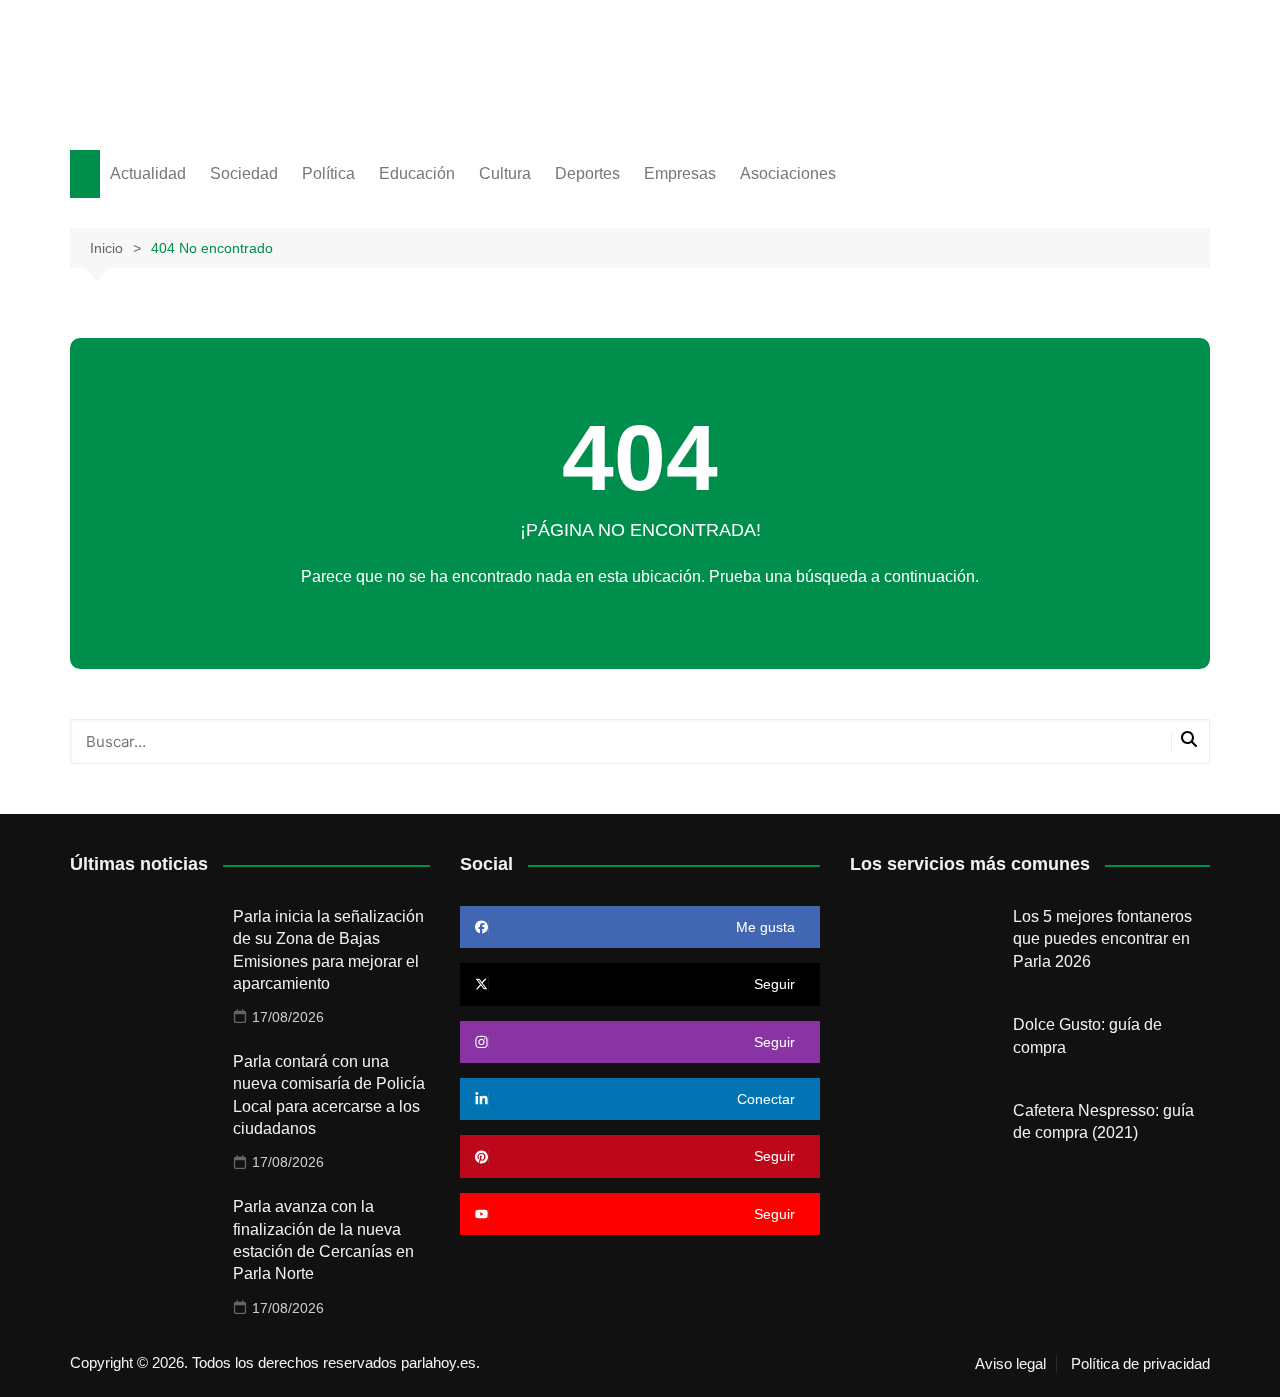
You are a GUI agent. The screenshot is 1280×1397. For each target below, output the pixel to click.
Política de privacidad (1140, 1364)
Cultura (505, 173)
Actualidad (148, 173)
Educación (417, 173)
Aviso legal (1010, 1364)
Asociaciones (788, 173)
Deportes (587, 173)
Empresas (680, 173)
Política (328, 173)
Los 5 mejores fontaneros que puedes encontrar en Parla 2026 (1102, 939)
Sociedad (244, 173)
